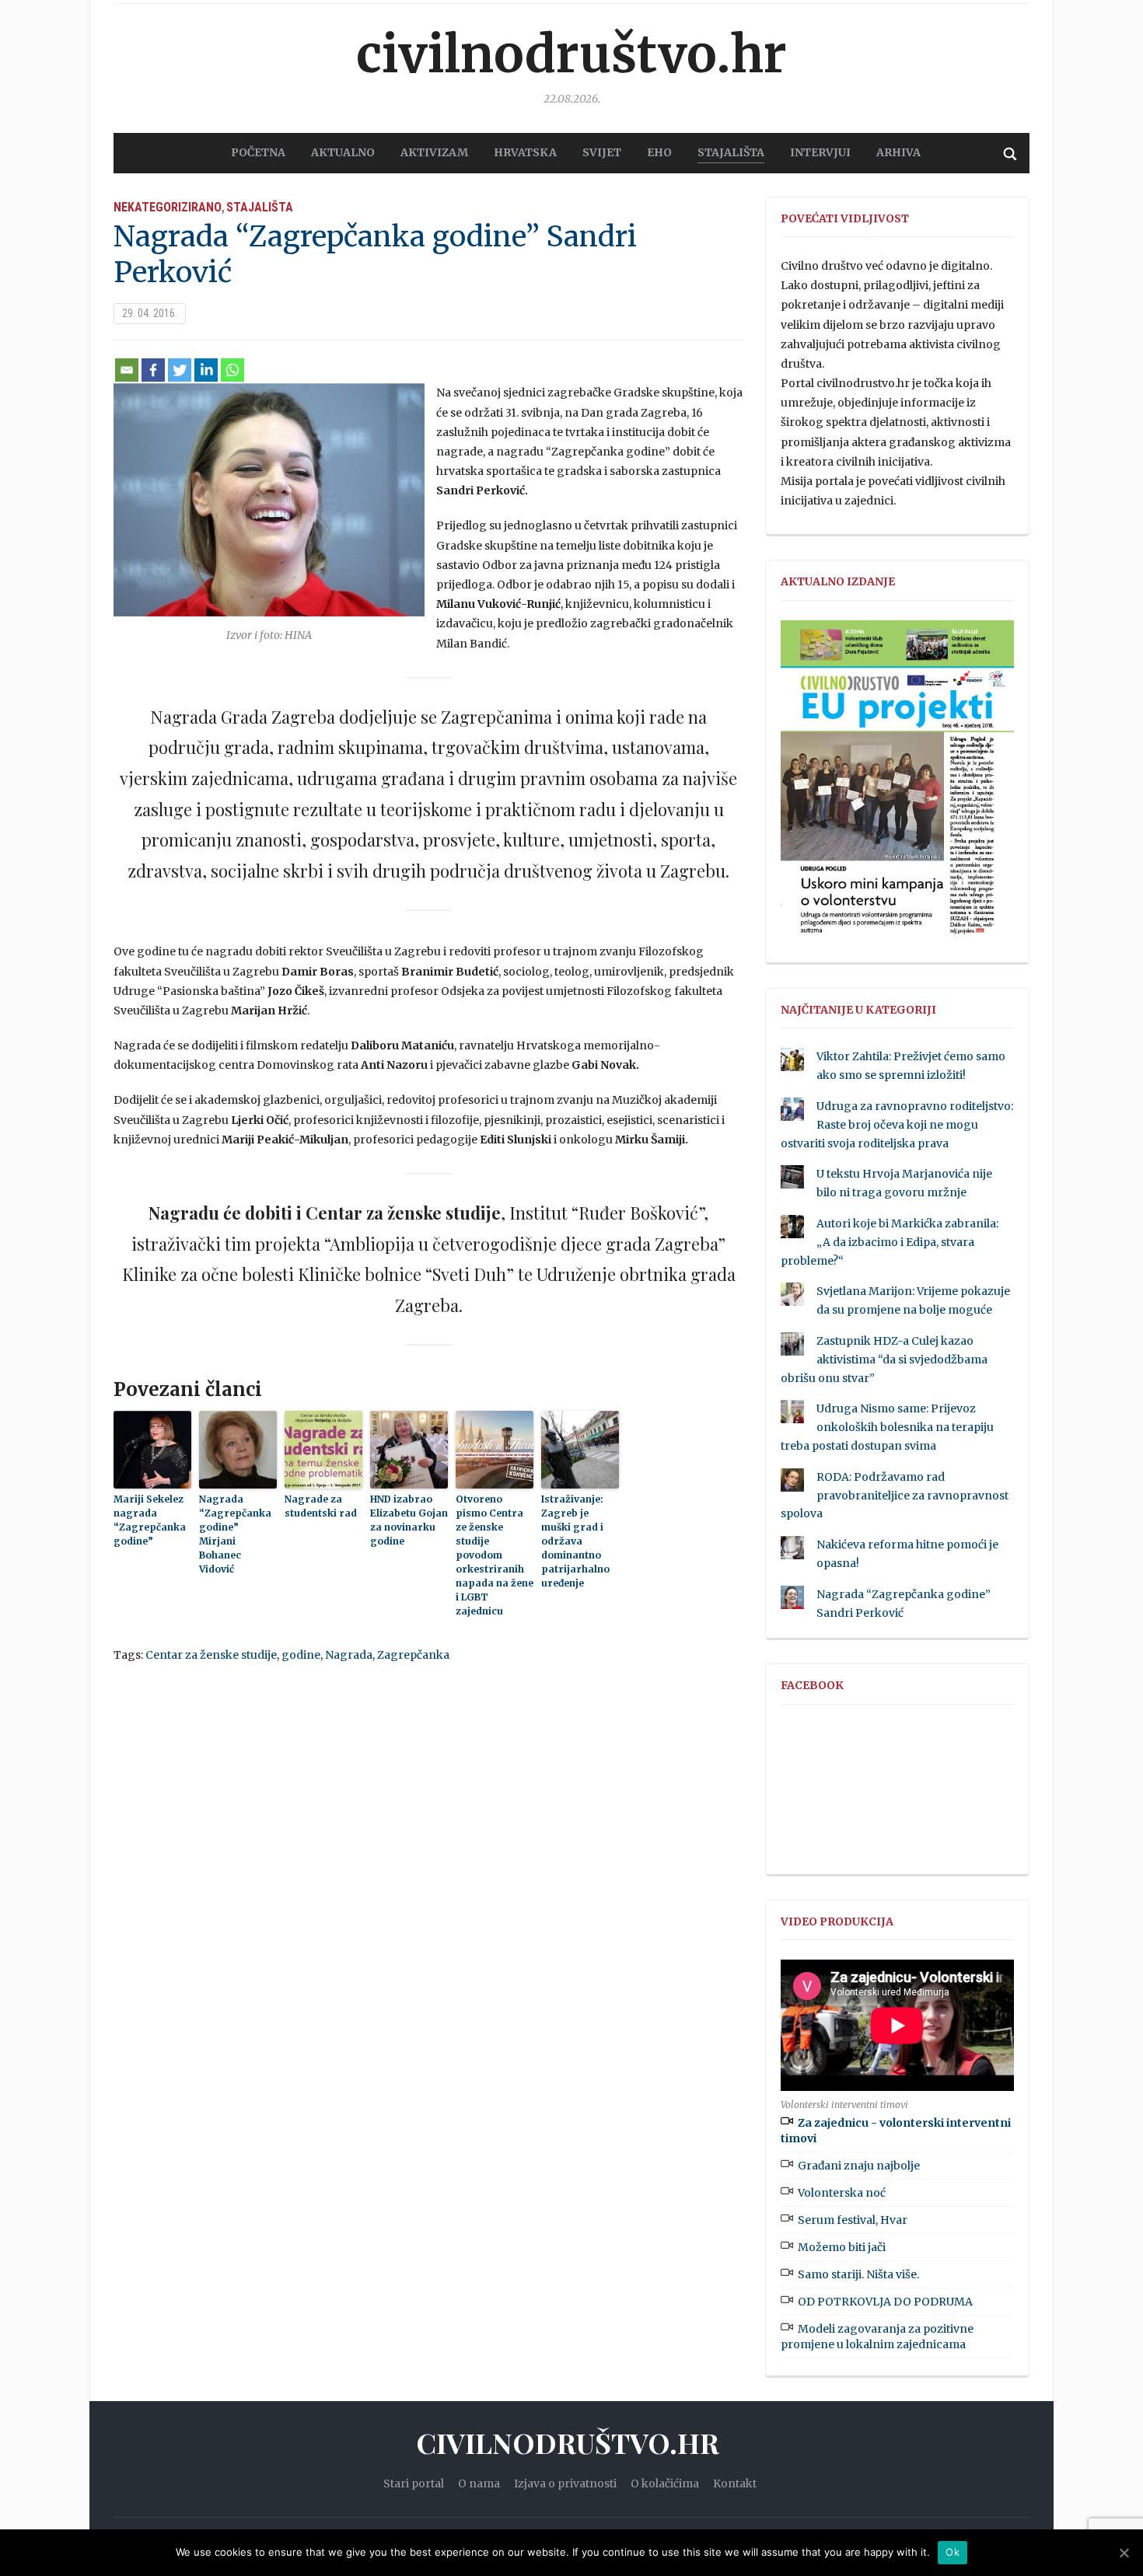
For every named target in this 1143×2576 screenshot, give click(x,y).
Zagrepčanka (413, 1655)
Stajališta (260, 207)
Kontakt (735, 2484)
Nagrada (349, 1655)
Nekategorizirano (168, 207)
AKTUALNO (343, 152)
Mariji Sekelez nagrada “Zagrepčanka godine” (150, 1520)
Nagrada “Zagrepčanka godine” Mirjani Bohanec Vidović (235, 1534)
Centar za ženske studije (211, 1655)
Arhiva (898, 152)
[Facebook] (153, 370)
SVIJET (602, 152)
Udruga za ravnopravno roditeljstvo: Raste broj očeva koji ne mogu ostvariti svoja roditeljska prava (897, 1125)
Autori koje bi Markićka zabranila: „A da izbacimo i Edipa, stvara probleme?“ (890, 1242)
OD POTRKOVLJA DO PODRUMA (885, 2302)
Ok (952, 2552)
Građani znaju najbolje (859, 2166)
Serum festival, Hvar (853, 2220)
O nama (479, 2484)
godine (301, 1655)
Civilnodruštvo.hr (571, 54)
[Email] (127, 370)
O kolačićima (665, 2484)
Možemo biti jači (842, 2247)
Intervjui (820, 152)
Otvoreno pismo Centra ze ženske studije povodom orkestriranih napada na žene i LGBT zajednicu (495, 1555)
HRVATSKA (525, 152)
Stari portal (414, 2484)
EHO (659, 152)
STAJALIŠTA (731, 152)
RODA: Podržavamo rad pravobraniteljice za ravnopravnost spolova (895, 1496)
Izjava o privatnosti (565, 2484)
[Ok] (1124, 2553)
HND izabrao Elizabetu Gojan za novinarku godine (409, 1520)
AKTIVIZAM (434, 152)
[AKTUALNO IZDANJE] (897, 784)
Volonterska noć (842, 2193)
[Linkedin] (206, 370)
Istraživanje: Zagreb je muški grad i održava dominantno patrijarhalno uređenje (575, 1541)
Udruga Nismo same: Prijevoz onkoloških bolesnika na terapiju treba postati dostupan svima (887, 1427)
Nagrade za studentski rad (321, 1506)
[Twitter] (180, 370)
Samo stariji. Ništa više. (858, 2274)
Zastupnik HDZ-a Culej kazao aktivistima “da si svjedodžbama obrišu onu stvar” (884, 1360)
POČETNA (258, 152)
